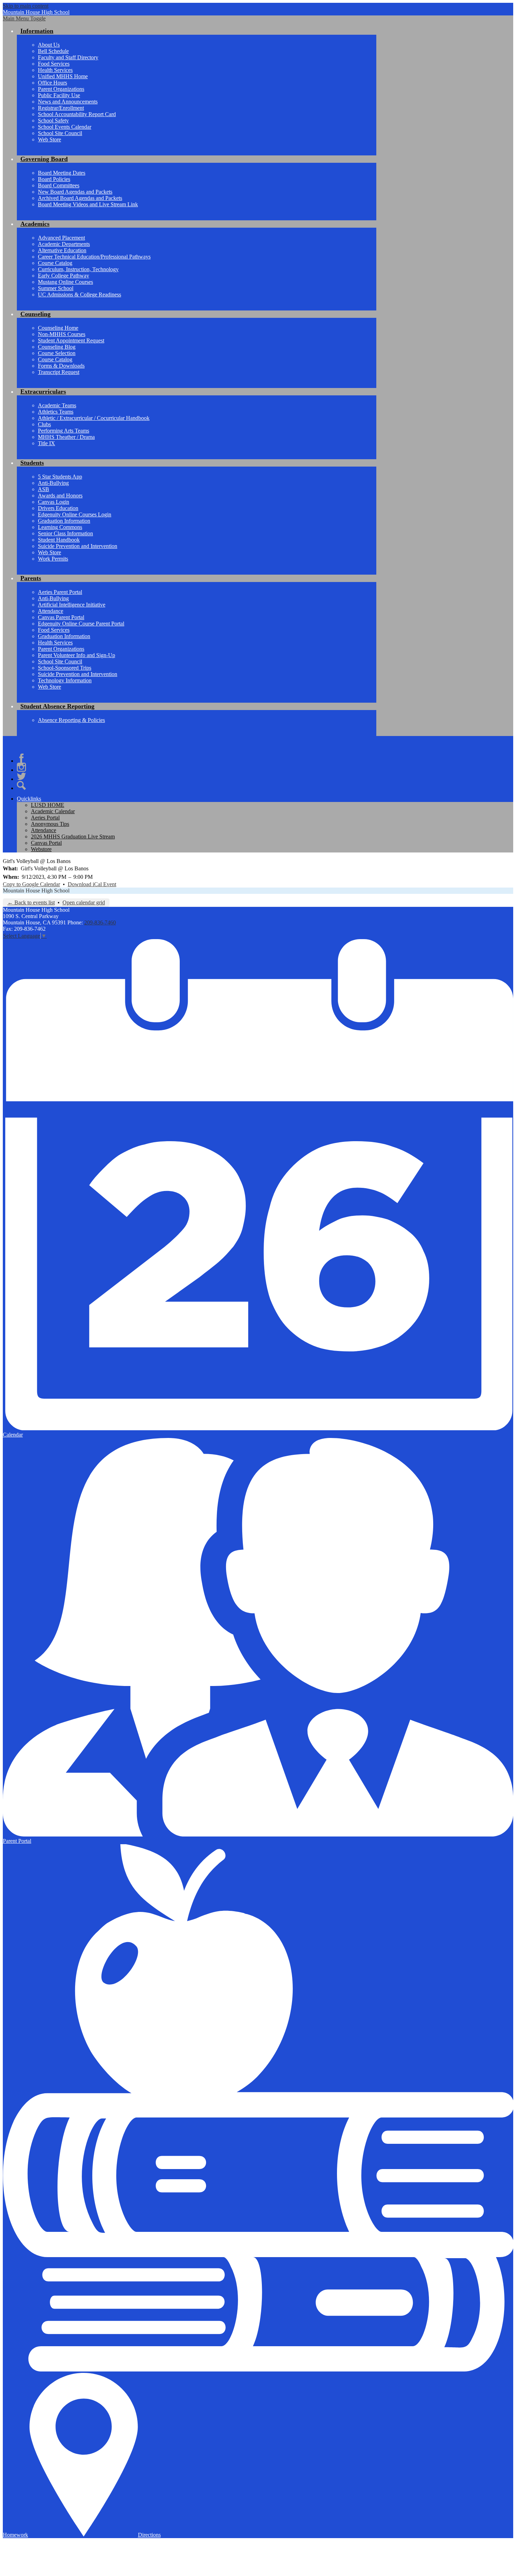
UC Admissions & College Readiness (80, 295)
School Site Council (60, 133)
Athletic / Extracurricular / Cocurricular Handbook (94, 418)
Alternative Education (62, 250)
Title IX (47, 443)
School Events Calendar (65, 127)
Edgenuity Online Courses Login (75, 514)
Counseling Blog (57, 347)
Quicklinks (29, 799)
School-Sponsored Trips (65, 668)
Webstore (41, 849)
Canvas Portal (46, 843)
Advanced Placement (61, 238)
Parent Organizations (61, 89)
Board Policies (54, 179)
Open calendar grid (84, 902)
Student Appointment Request (71, 340)
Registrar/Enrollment (61, 108)
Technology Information (65, 680)
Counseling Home (58, 328)
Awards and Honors (60, 496)
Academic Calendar (53, 811)
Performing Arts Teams (64, 431)
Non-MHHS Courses (62, 334)
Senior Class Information (65, 533)
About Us (49, 45)
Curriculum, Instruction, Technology (78, 269)
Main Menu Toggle (24, 18)
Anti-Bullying (53, 483)
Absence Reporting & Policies (71, 720)
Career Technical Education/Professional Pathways (94, 257)
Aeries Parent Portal (60, 592)
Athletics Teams (56, 412)
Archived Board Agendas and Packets (80, 198)
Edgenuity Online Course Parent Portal (81, 624)
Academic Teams (57, 405)
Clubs (44, 424)
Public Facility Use (59, 95)
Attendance (51, 611)
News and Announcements (68, 102)
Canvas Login (54, 502)
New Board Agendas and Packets (75, 192)
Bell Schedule (53, 51)
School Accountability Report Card (77, 114)
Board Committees (59, 185)
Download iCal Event (92, 884)
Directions (149, 2535)
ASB (44, 489)
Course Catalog (55, 263)
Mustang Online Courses (65, 282)
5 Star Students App (60, 477)
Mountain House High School (36, 891)
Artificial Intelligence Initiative (72, 605)
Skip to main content (26, 6)
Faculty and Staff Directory (68, 57)
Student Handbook (59, 540)
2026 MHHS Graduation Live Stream (73, 837)
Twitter (21, 776)
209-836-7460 (100, 922)
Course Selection (57, 353)
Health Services (55, 70)
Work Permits (53, 559)
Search (21, 785)
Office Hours (52, 83)
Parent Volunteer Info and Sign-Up (77, 655)
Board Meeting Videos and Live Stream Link (88, 204)
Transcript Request (59, 372)
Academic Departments (64, 244)
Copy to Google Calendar (31, 884)
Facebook (21, 758)
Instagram (21, 767)
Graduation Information (64, 521)
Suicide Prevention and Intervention (78, 546)
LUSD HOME (48, 805)
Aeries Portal (45, 818)
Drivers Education (58, 508)
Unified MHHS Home (63, 76)
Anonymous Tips (50, 824)
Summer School (56, 288)
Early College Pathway (64, 276)
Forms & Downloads (61, 366)
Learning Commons (60, 527)
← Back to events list (31, 902)
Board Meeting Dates (62, 173)
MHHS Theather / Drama (66, 437)
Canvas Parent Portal (61, 617)
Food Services (54, 64)
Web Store (49, 139)
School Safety (53, 121)
